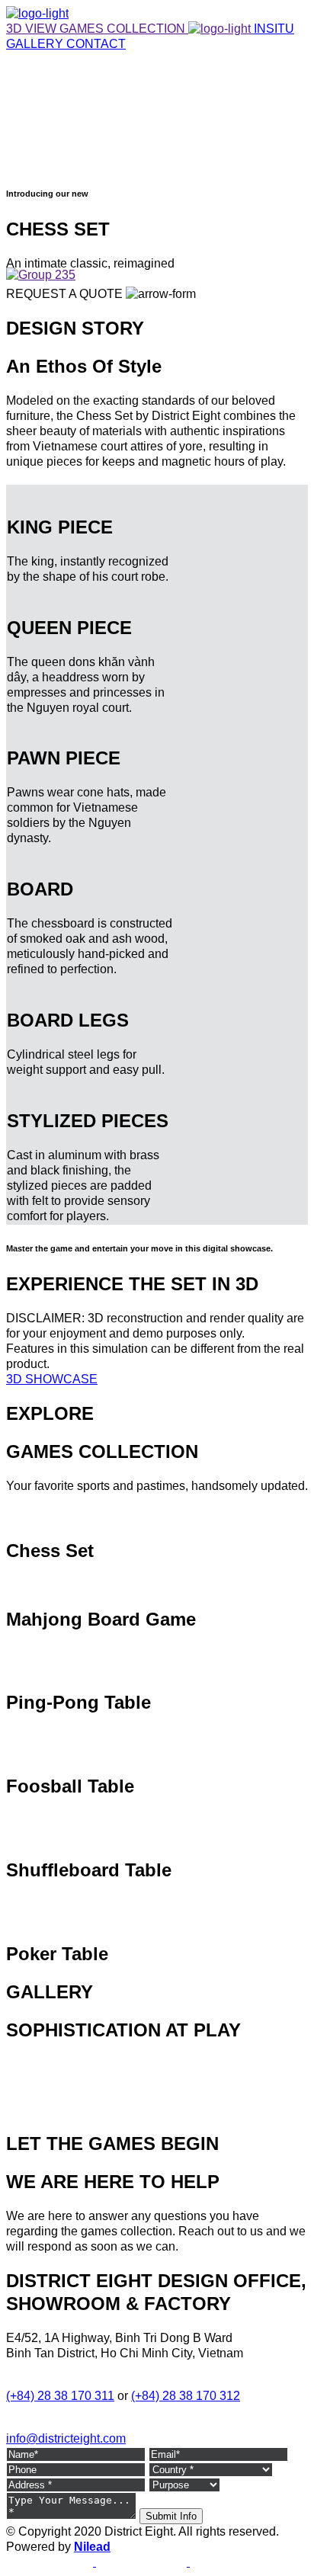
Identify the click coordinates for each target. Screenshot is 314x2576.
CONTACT (96, 44)
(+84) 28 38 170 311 (60, 2396)
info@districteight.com (66, 2438)
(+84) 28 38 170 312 (186, 2396)
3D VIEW (33, 29)
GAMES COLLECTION (124, 29)
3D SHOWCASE (52, 1379)
